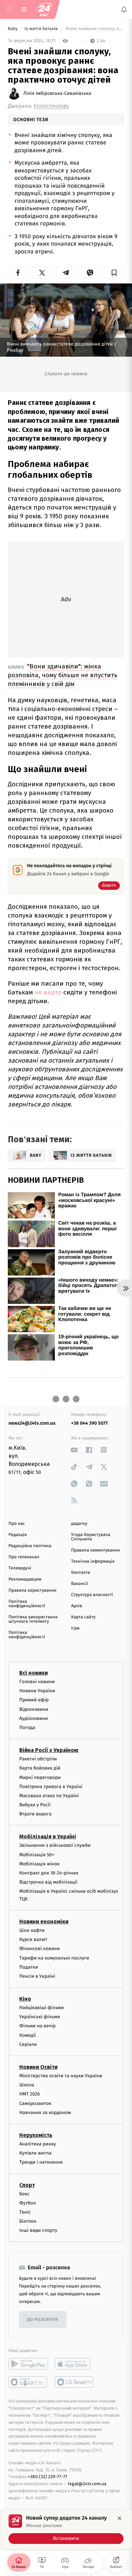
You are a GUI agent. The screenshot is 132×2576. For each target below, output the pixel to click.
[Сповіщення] (124, 9)
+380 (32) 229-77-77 (48, 2477)
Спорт (27, 2185)
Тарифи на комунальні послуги (54, 1958)
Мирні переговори (40, 1777)
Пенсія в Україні (37, 1976)
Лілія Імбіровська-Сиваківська (57, 93)
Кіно (25, 1999)
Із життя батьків (42, 29)
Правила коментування (95, 1550)
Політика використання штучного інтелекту (33, 1619)
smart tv (28, 2382)
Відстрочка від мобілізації (48, 1882)
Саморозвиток (35, 2103)
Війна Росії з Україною (49, 1750)
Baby (13, 29)
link (74, 1450)
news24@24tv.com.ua (32, 1423)
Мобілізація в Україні (48, 1837)
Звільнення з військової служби (55, 1846)
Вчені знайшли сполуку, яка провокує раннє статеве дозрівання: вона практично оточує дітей (94, 29)
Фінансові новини (40, 1949)
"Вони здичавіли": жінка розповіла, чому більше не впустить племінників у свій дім (63, 675)
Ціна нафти (32, 1930)
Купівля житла (35, 2153)
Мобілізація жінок (39, 1864)
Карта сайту (83, 1617)
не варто (48, 992)
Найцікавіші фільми (42, 2008)
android (28, 2364)
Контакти (81, 1573)
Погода (27, 1728)
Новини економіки (44, 1922)
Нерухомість (36, 2135)
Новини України (37, 1691)
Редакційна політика (30, 1546)
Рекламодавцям (25, 1579)
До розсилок (43, 2320)
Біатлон (28, 2221)
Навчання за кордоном (45, 2113)
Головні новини (37, 1682)
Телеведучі (20, 1568)
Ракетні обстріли (38, 1759)
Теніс (25, 2212)
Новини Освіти (38, 2067)
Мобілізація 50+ (37, 1855)
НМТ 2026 (30, 2094)
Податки (29, 1967)
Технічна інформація (93, 1561)
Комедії (28, 2035)
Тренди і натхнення (41, 2162)
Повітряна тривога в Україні (51, 1787)
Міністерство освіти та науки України (61, 2076)
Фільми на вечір (37, 2026)
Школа (27, 2085)
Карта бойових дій (40, 1768)
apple (75, 2364)
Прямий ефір (34, 1700)
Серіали (28, 2044)
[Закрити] (119, 2518)
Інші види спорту (38, 2230)
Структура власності (92, 1595)
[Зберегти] (114, 273)
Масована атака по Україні (49, 1796)
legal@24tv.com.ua (87, 2484)
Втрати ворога (35, 1814)
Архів (76, 1606)
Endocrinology (51, 106)
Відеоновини (34, 1709)
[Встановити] (66, 2529)
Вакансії (80, 1584)
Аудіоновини (34, 1718)
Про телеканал (24, 1557)
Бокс (24, 2194)
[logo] (44, 9)
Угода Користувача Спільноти (91, 1537)
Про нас (17, 1524)
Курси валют (33, 1939)
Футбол (28, 2203)
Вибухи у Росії (35, 1805)
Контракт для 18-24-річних (49, 1873)
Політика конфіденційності (27, 1604)
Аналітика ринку (38, 2144)
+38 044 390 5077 (89, 1423)
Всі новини (34, 1673)
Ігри (75, 1628)
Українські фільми (40, 2017)
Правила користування (32, 1591)
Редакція (18, 1535)
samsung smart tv (75, 2382)
